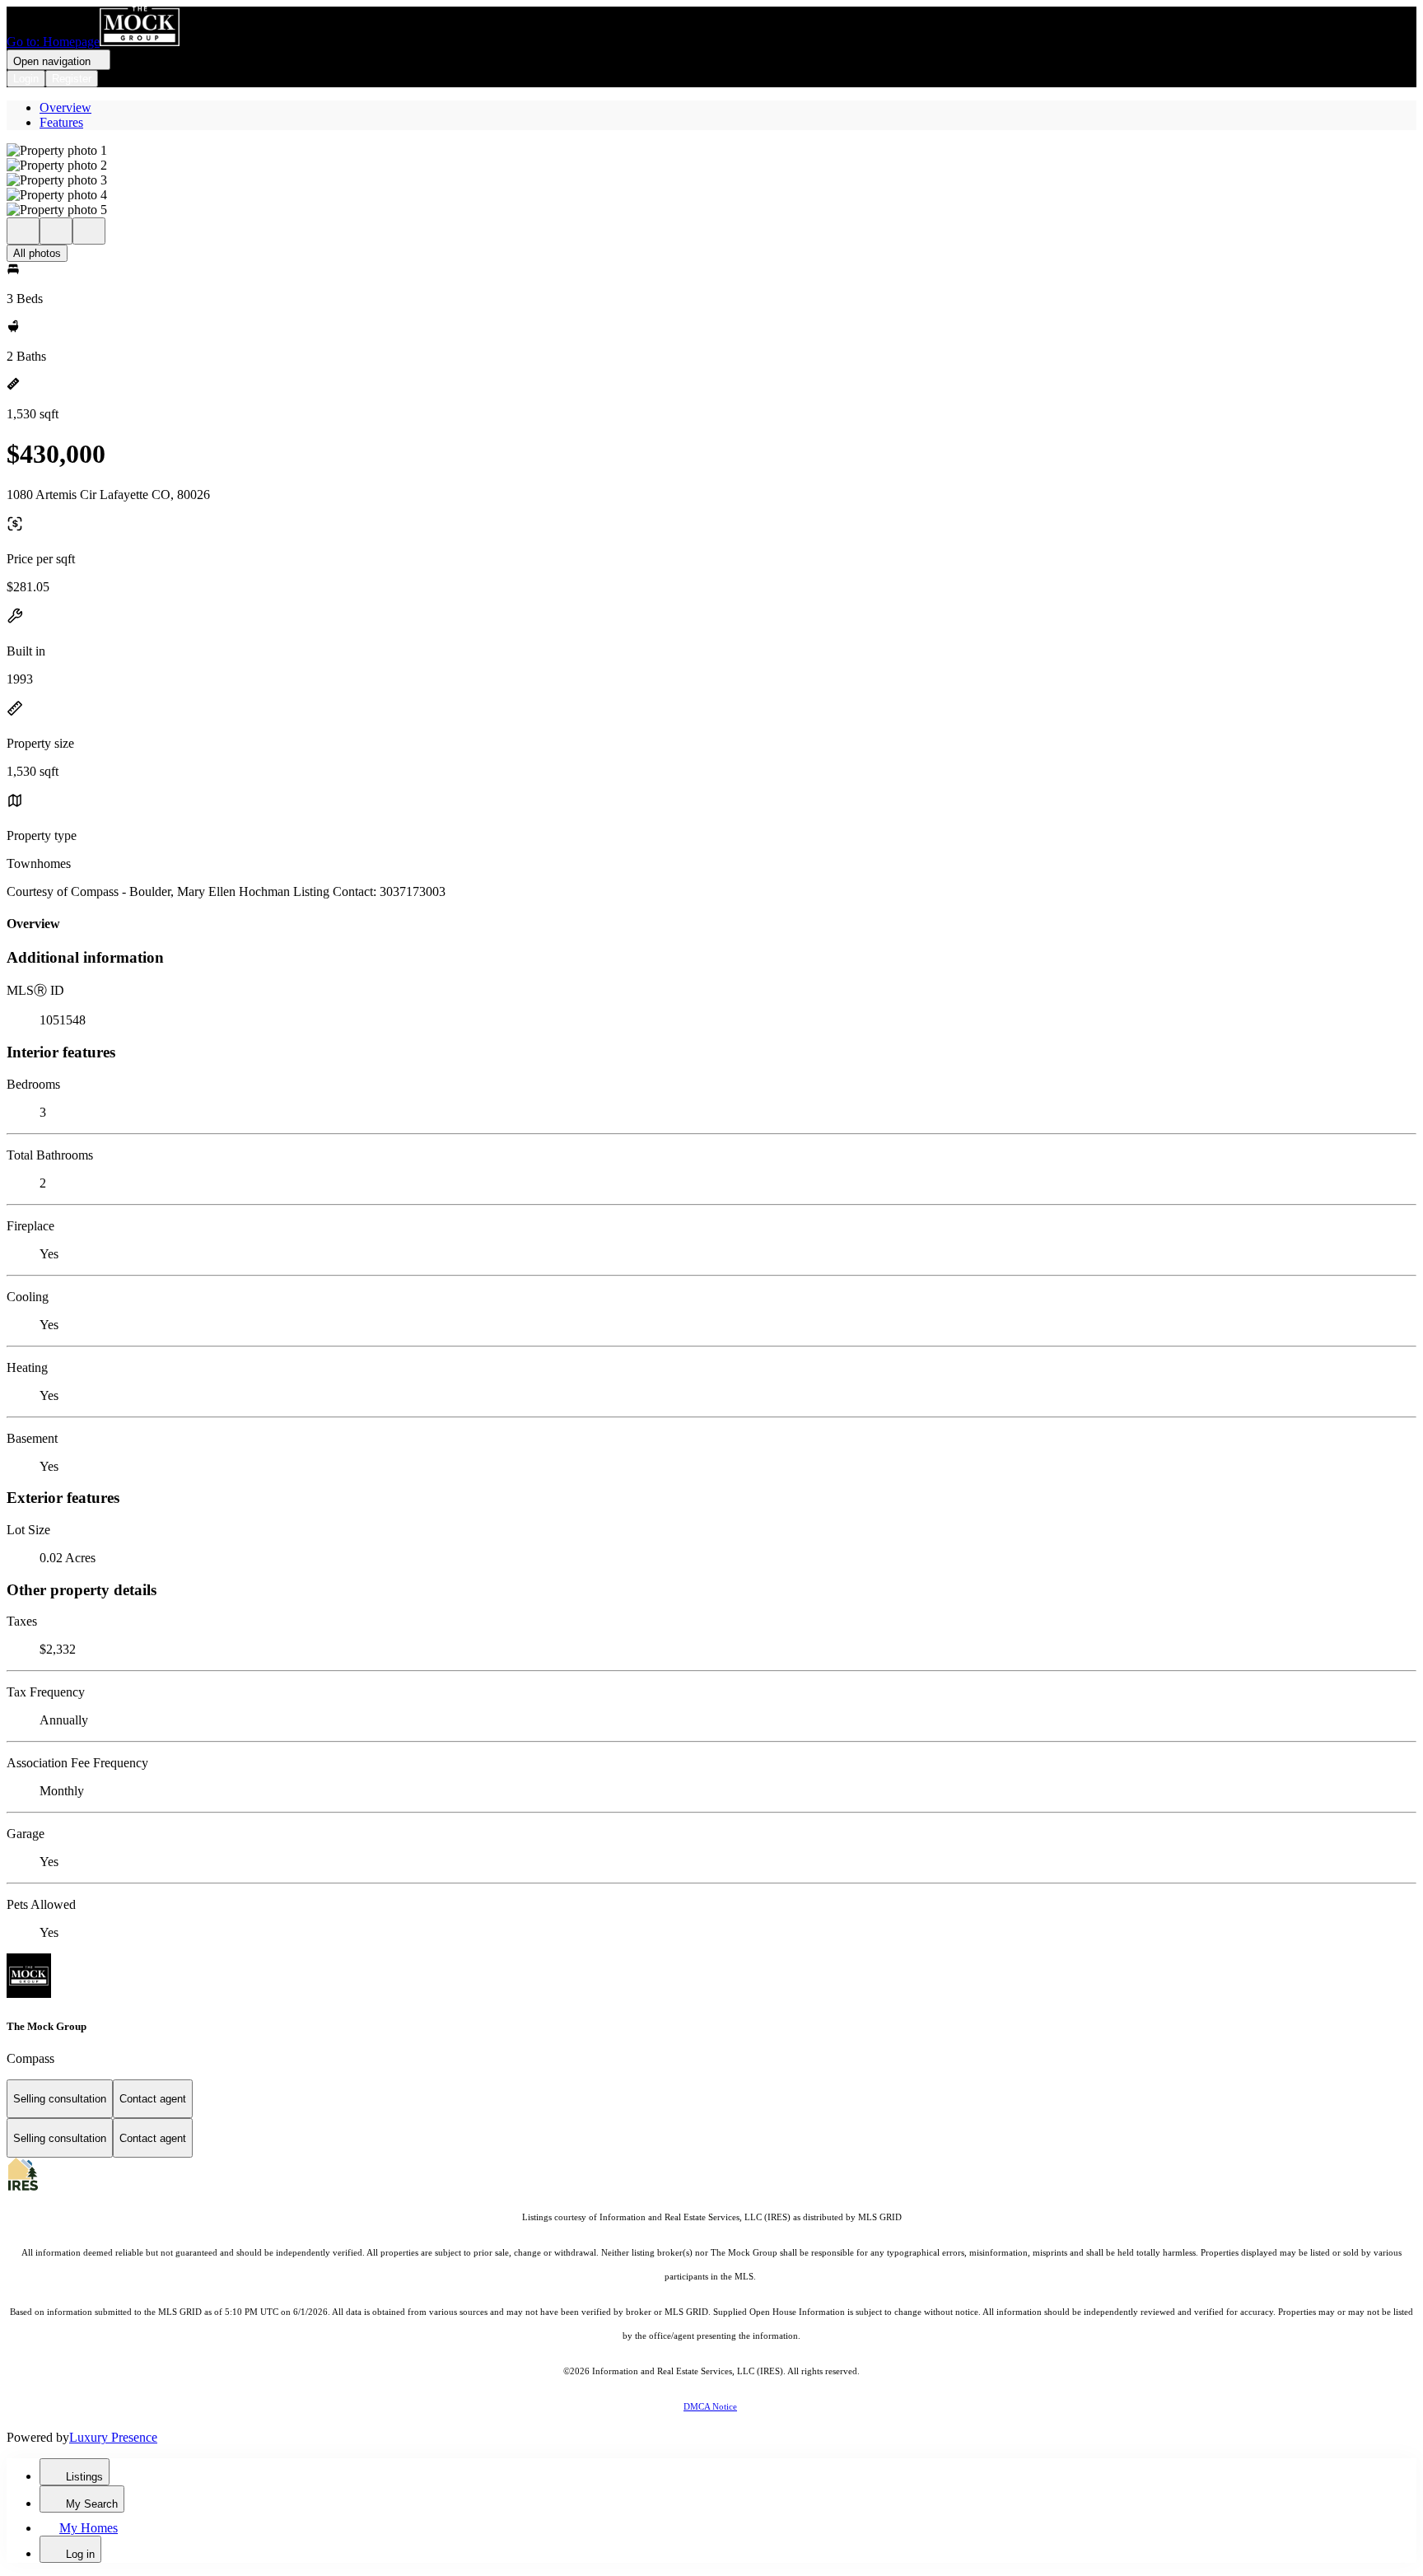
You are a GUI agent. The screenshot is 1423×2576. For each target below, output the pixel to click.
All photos (37, 253)
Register (72, 79)
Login (26, 79)
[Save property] (56, 231)
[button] (711, 151)
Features (61, 122)
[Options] (23, 231)
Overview (65, 107)
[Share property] (89, 231)
